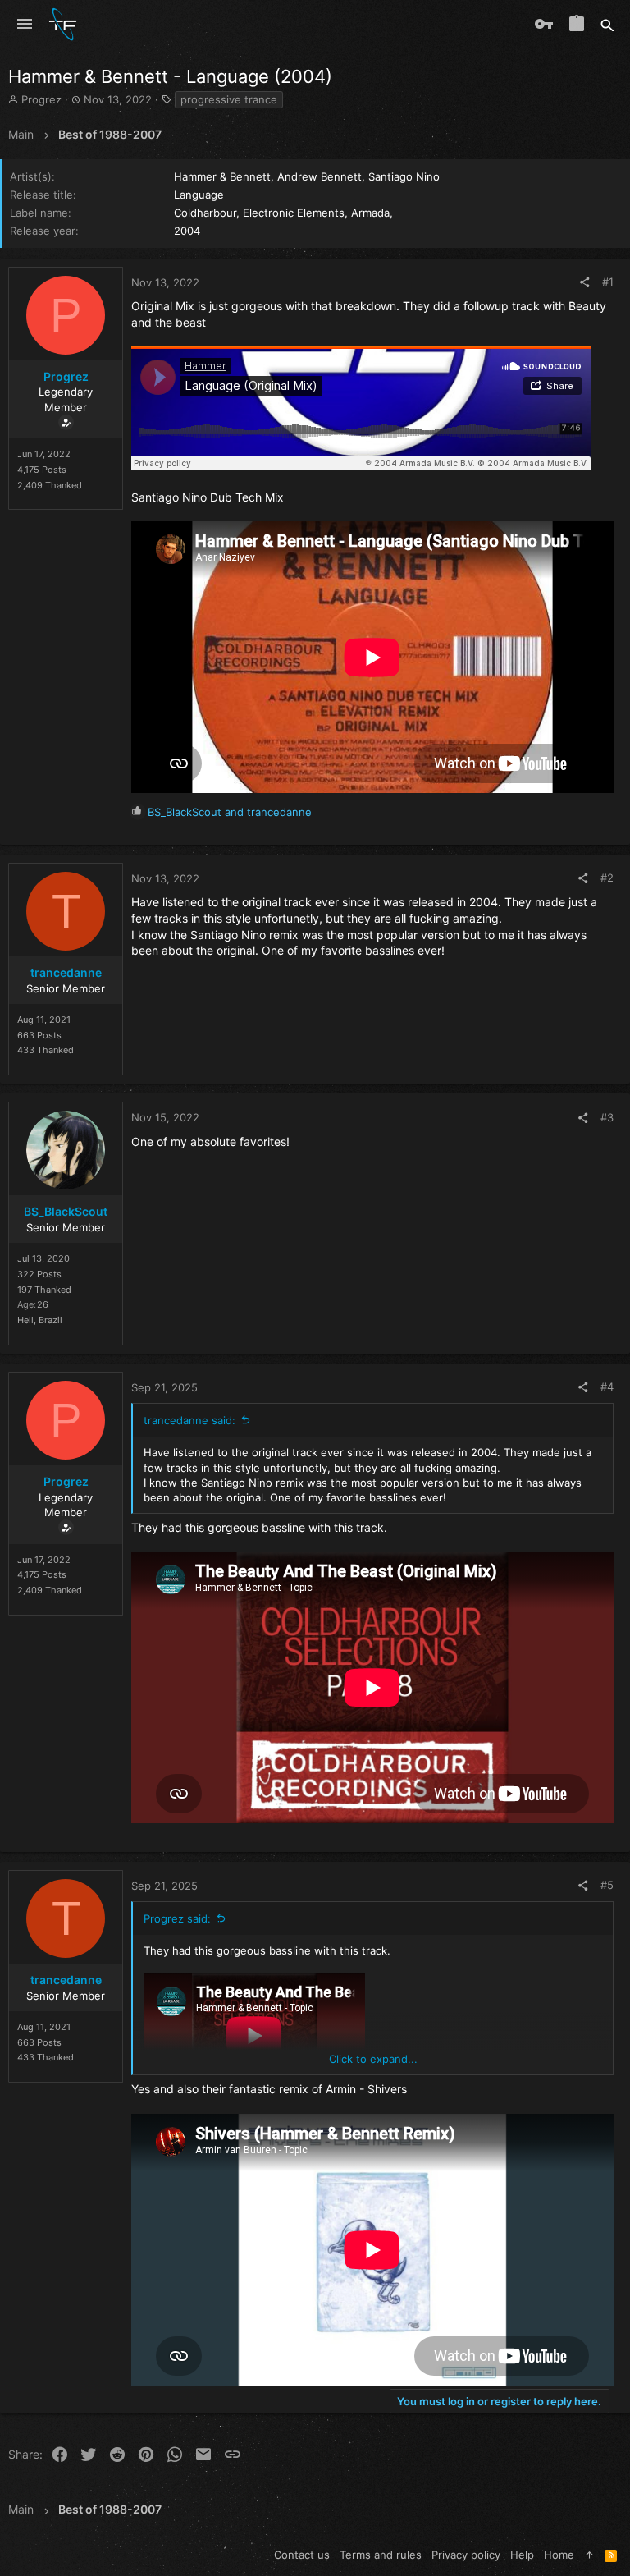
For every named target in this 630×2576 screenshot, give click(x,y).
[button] (25, 25)
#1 (608, 282)
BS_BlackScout (66, 1211)
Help (522, 2555)
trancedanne (66, 972)
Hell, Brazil (40, 1320)
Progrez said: (177, 1918)
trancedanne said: (189, 1420)
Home (559, 2555)
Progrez (41, 99)
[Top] (589, 2555)
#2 (607, 878)
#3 (607, 1117)
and (230, 812)
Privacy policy (466, 2555)
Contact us (302, 2555)
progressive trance (229, 99)
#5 (607, 1885)
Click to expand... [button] (373, 2059)
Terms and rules (381, 2555)
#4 (607, 1387)
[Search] (607, 25)
